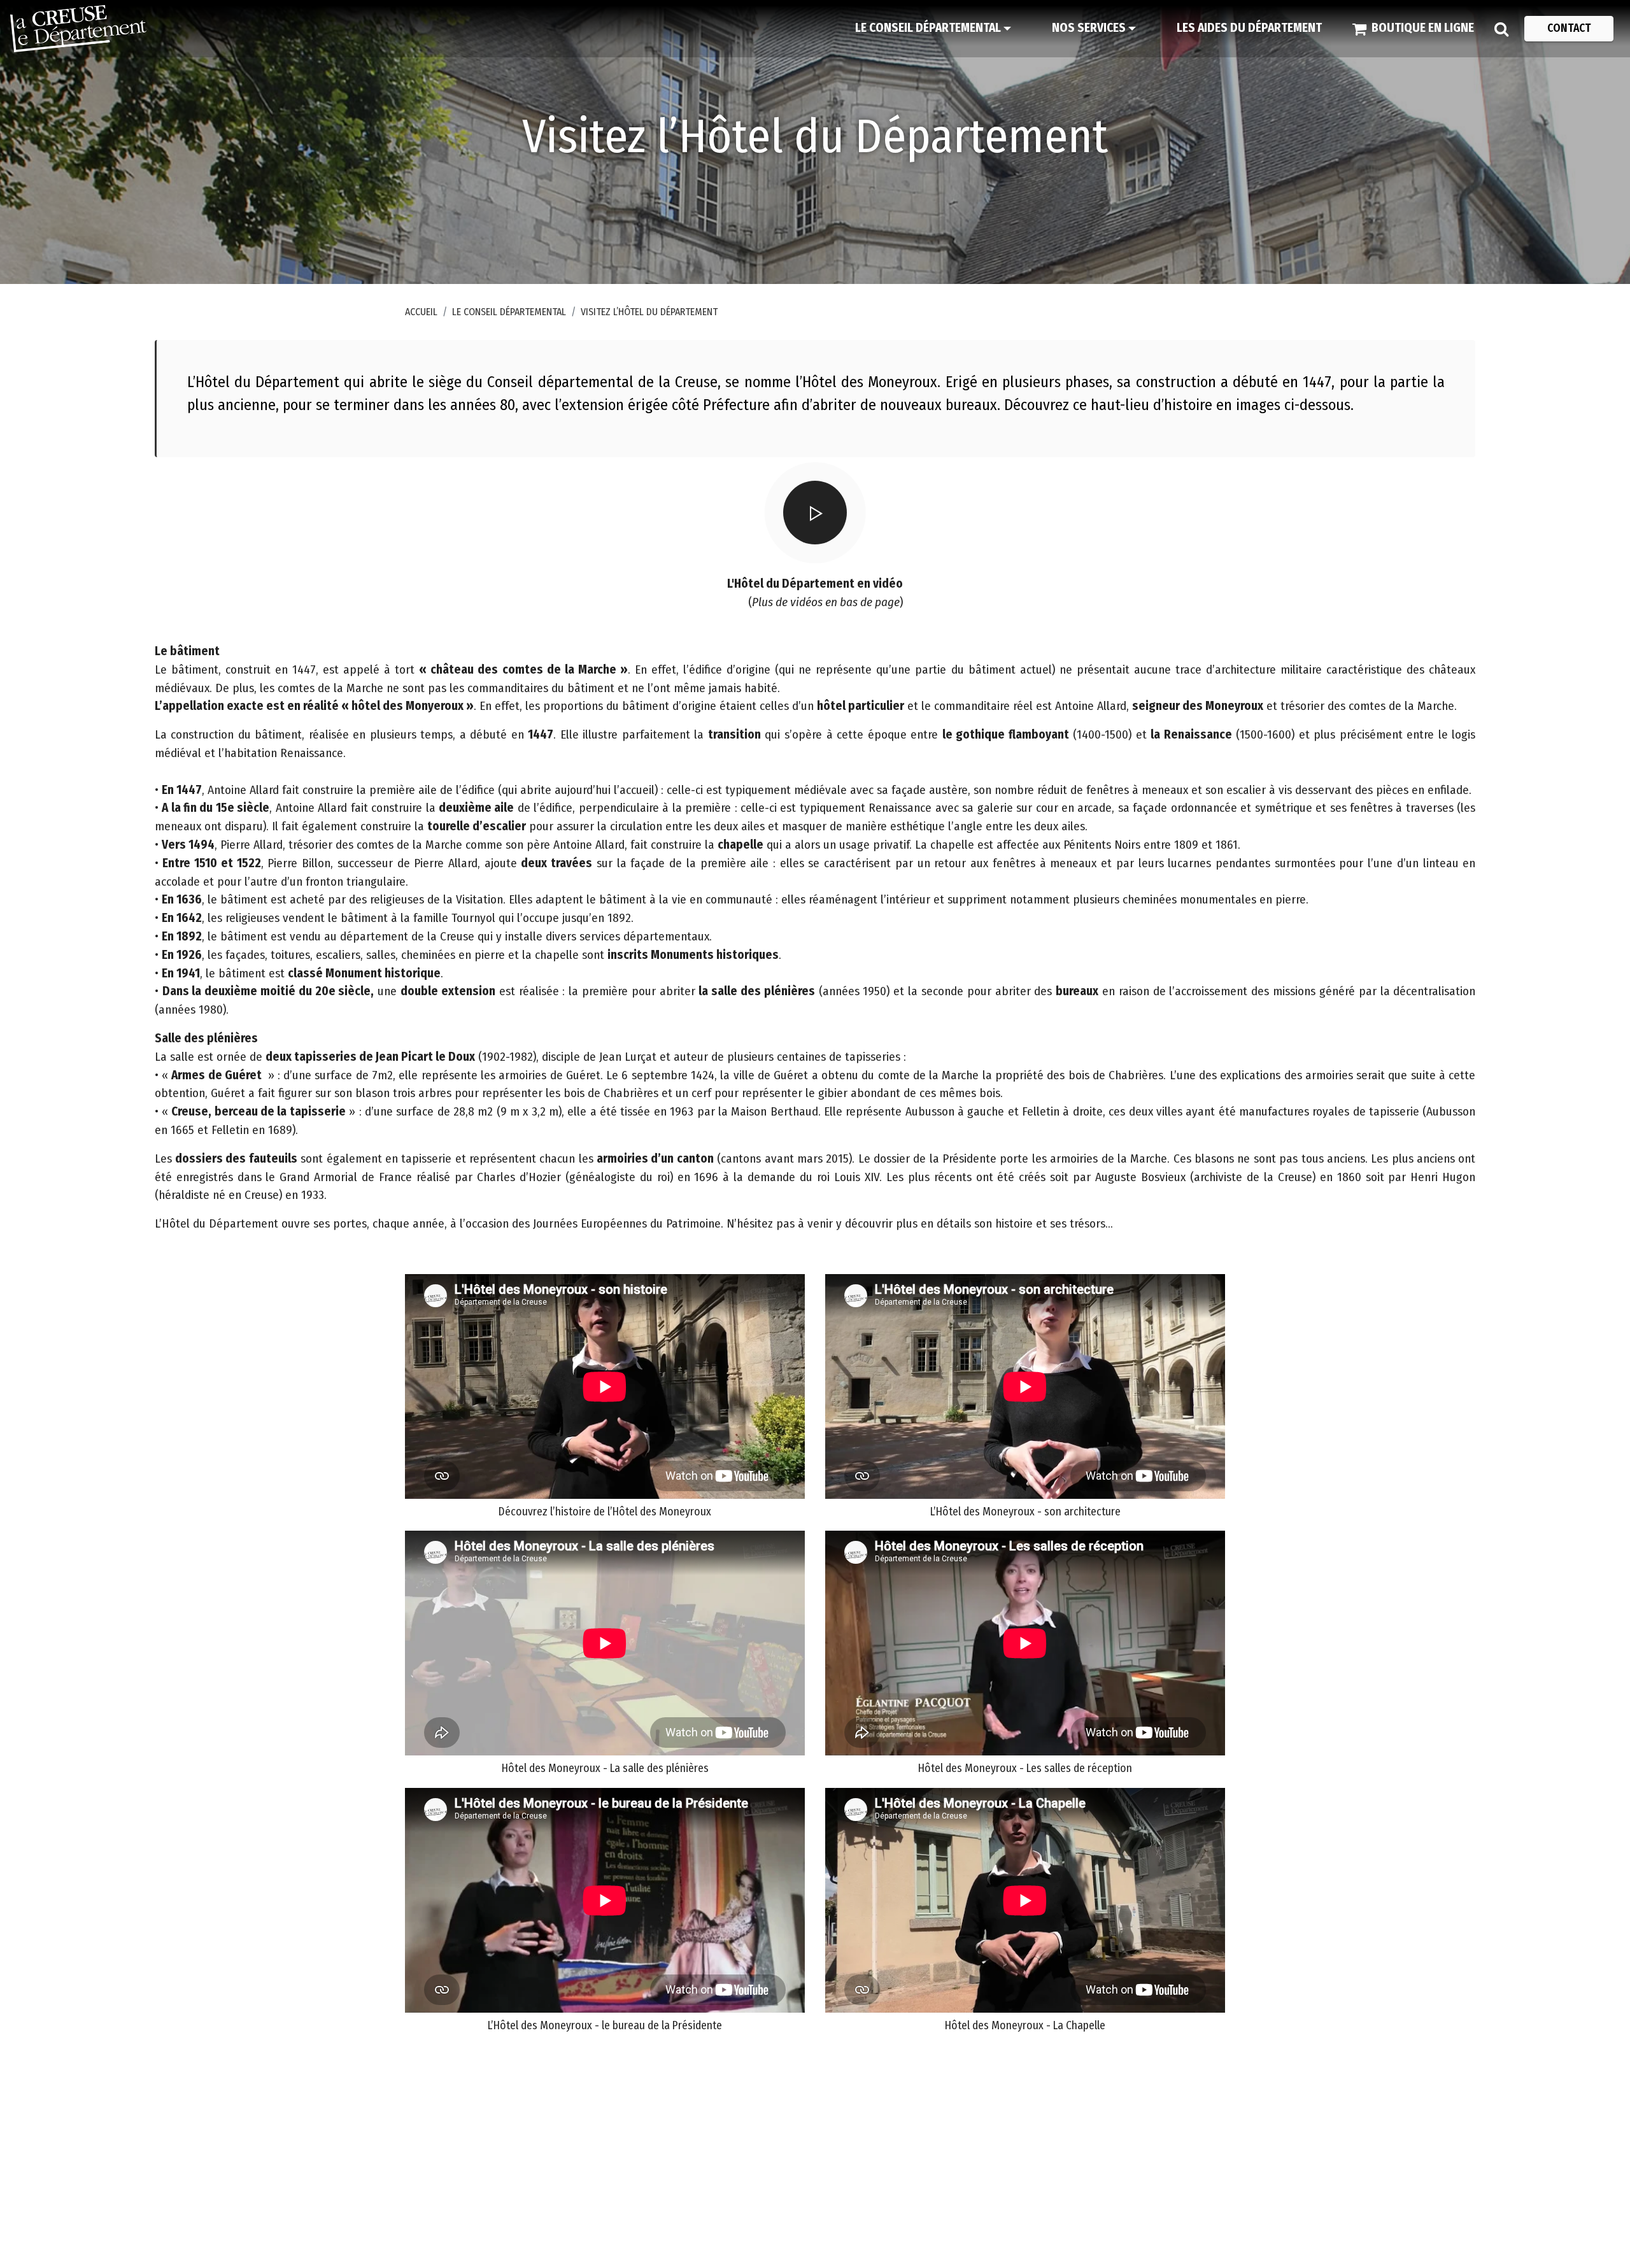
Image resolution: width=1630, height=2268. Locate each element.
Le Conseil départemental (509, 312)
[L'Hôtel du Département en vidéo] (815, 513)
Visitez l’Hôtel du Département (649, 312)
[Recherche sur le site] (1501, 29)
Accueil (421, 312)
